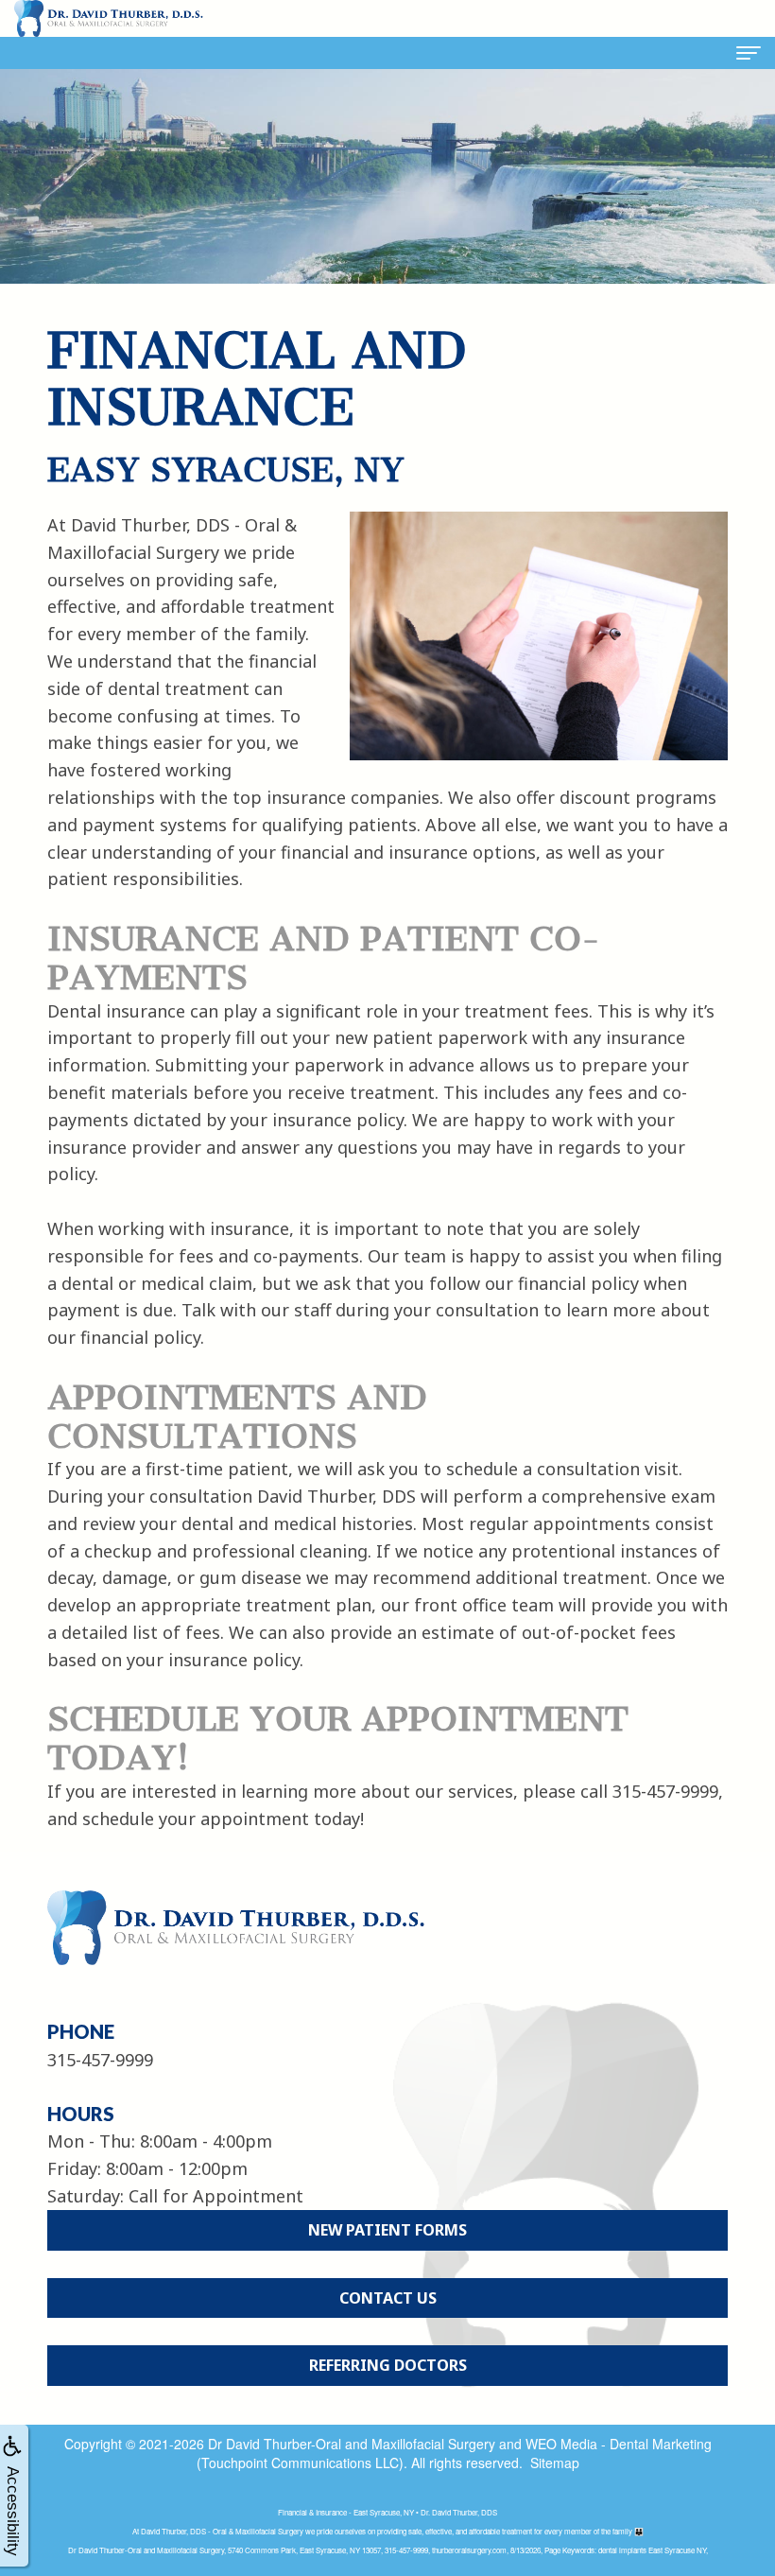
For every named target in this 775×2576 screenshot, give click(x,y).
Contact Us (388, 2298)
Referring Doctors (388, 2365)
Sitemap (555, 2463)
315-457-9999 (665, 1791)
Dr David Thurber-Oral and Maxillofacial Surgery (352, 2444)
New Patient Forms (387, 2230)
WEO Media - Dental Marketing (619, 2444)
